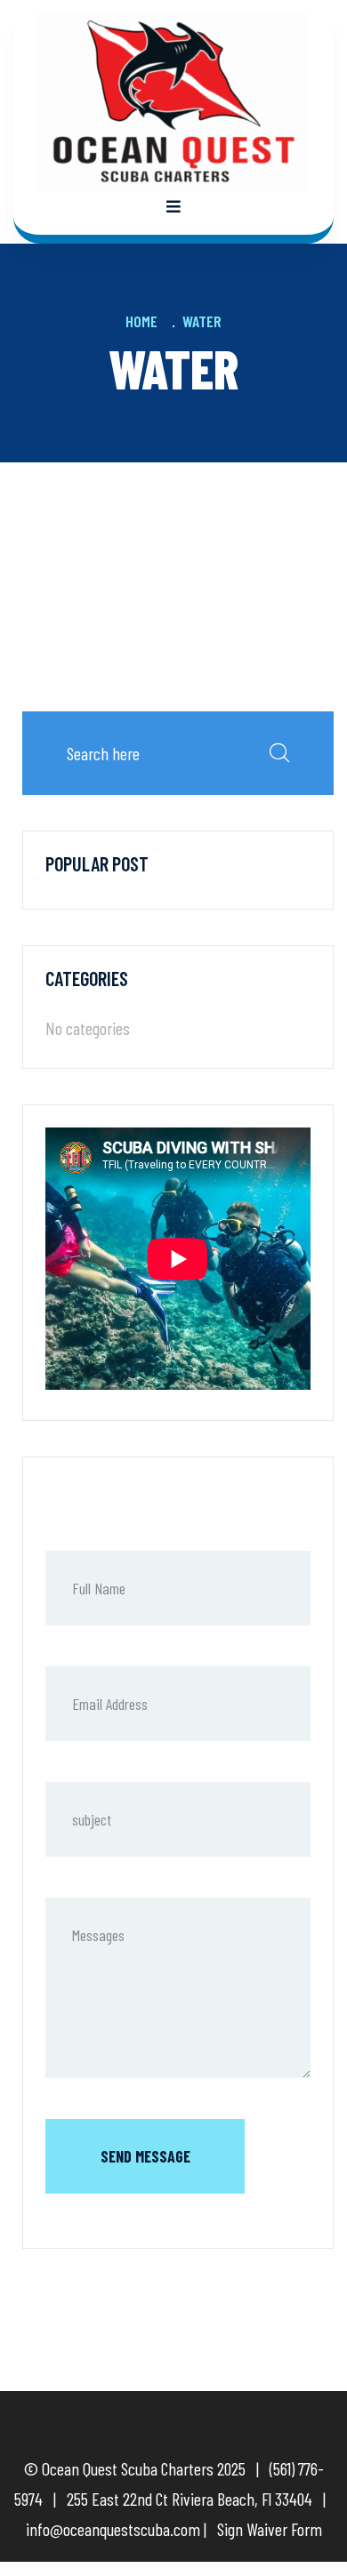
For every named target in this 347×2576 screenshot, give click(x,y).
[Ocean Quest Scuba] (173, 100)
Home (145, 321)
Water (202, 321)
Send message (145, 2156)
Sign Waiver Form (270, 2529)
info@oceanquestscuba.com (113, 2529)
